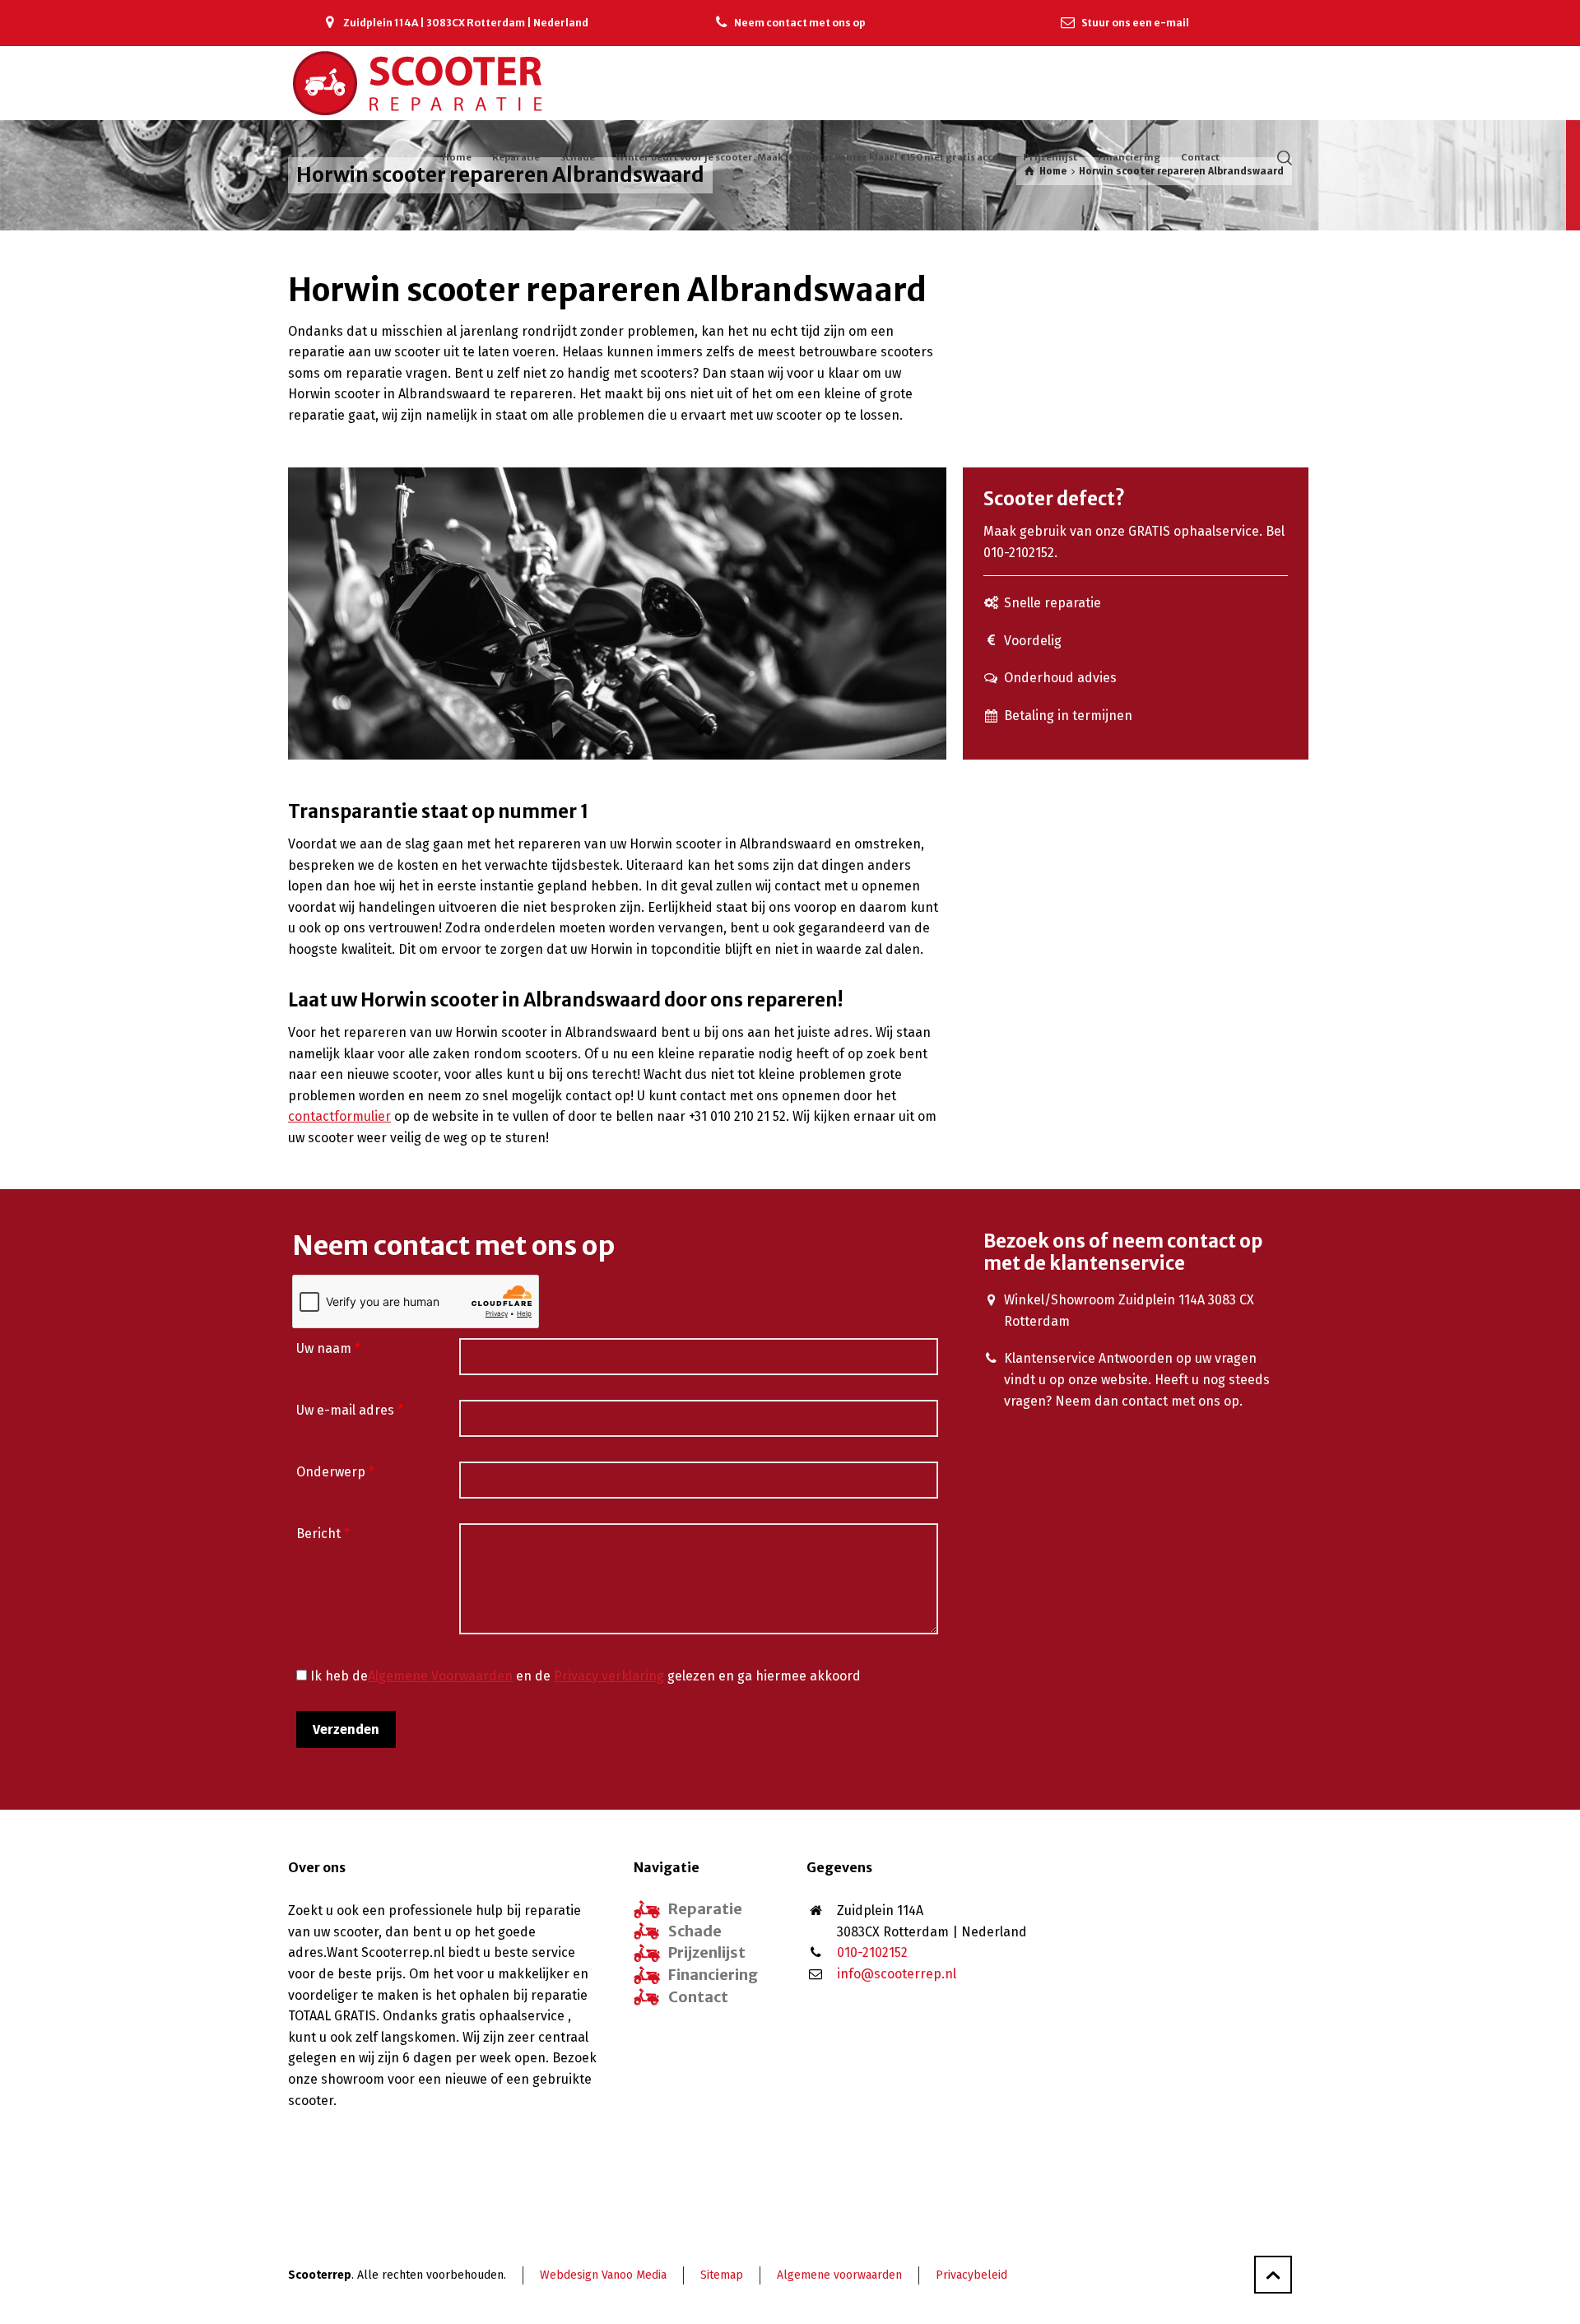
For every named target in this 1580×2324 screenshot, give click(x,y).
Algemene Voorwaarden (440, 1676)
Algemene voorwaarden (839, 2275)
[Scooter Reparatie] (418, 83)
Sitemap (722, 2275)
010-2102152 (872, 1952)
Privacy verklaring (609, 1676)
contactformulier (339, 1116)
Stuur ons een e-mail (1135, 23)
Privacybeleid (971, 2275)
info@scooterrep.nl (897, 1974)
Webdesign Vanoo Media (603, 2275)
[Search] (1281, 157)
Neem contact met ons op (800, 23)
